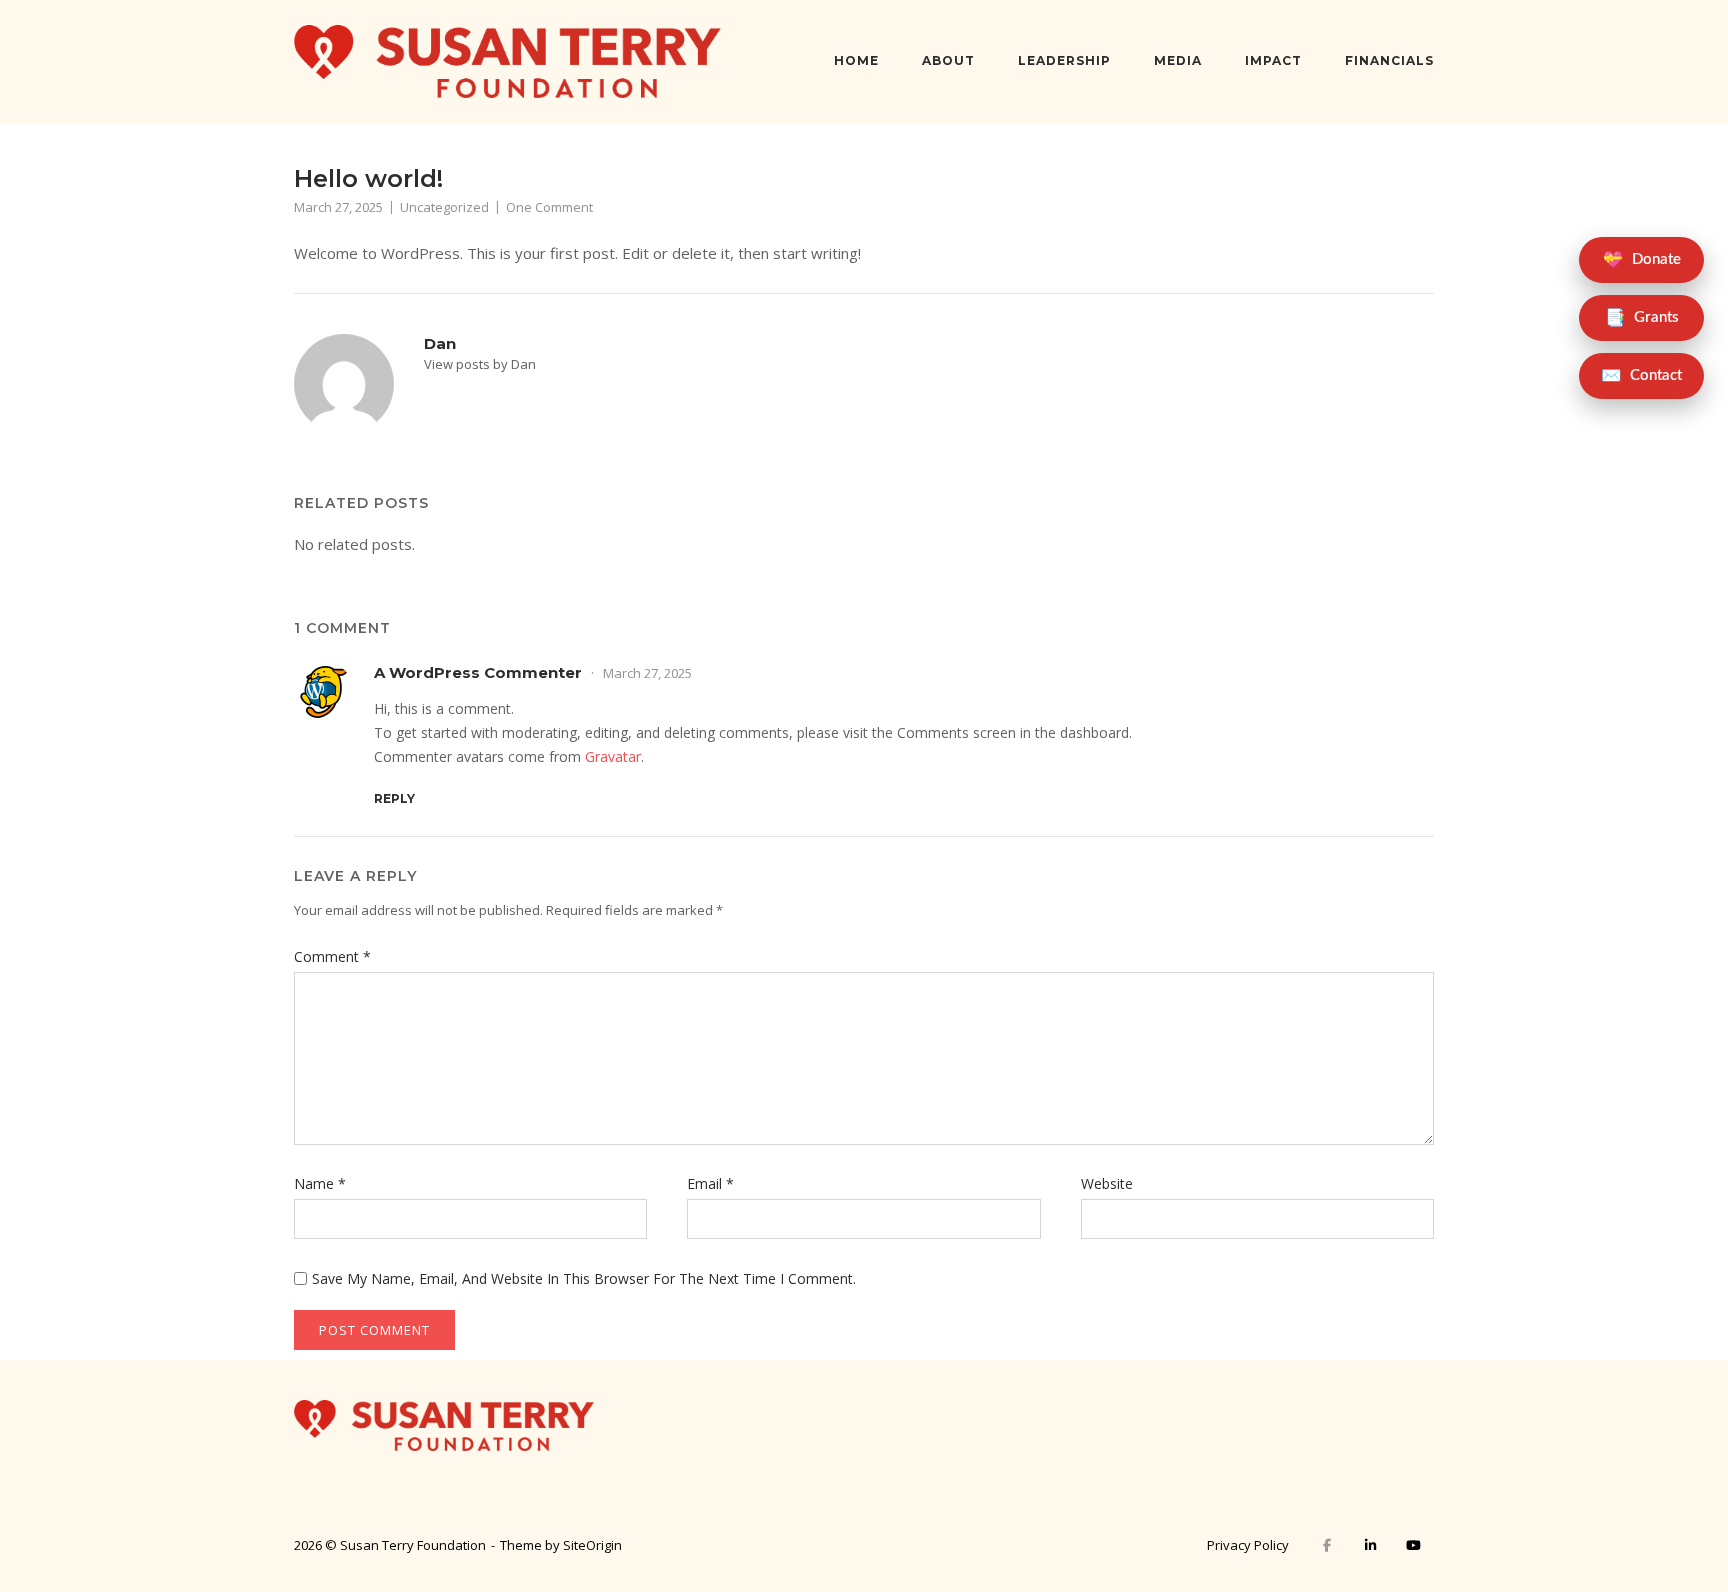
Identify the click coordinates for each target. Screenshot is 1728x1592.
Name (320, 1183)
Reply (394, 798)
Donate (1642, 260)
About (948, 60)
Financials (1389, 60)
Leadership (1064, 60)
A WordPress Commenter (478, 672)
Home (856, 60)
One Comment (549, 207)
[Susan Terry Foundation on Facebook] (1327, 1545)
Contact (1641, 376)
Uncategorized (444, 207)
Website (1107, 1183)
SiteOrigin (592, 1545)
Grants (1642, 318)
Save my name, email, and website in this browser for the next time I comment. (584, 1278)
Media (1178, 60)
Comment (332, 956)
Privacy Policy (1248, 1545)
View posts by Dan (480, 364)
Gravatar (613, 756)
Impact (1273, 60)
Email (710, 1183)
